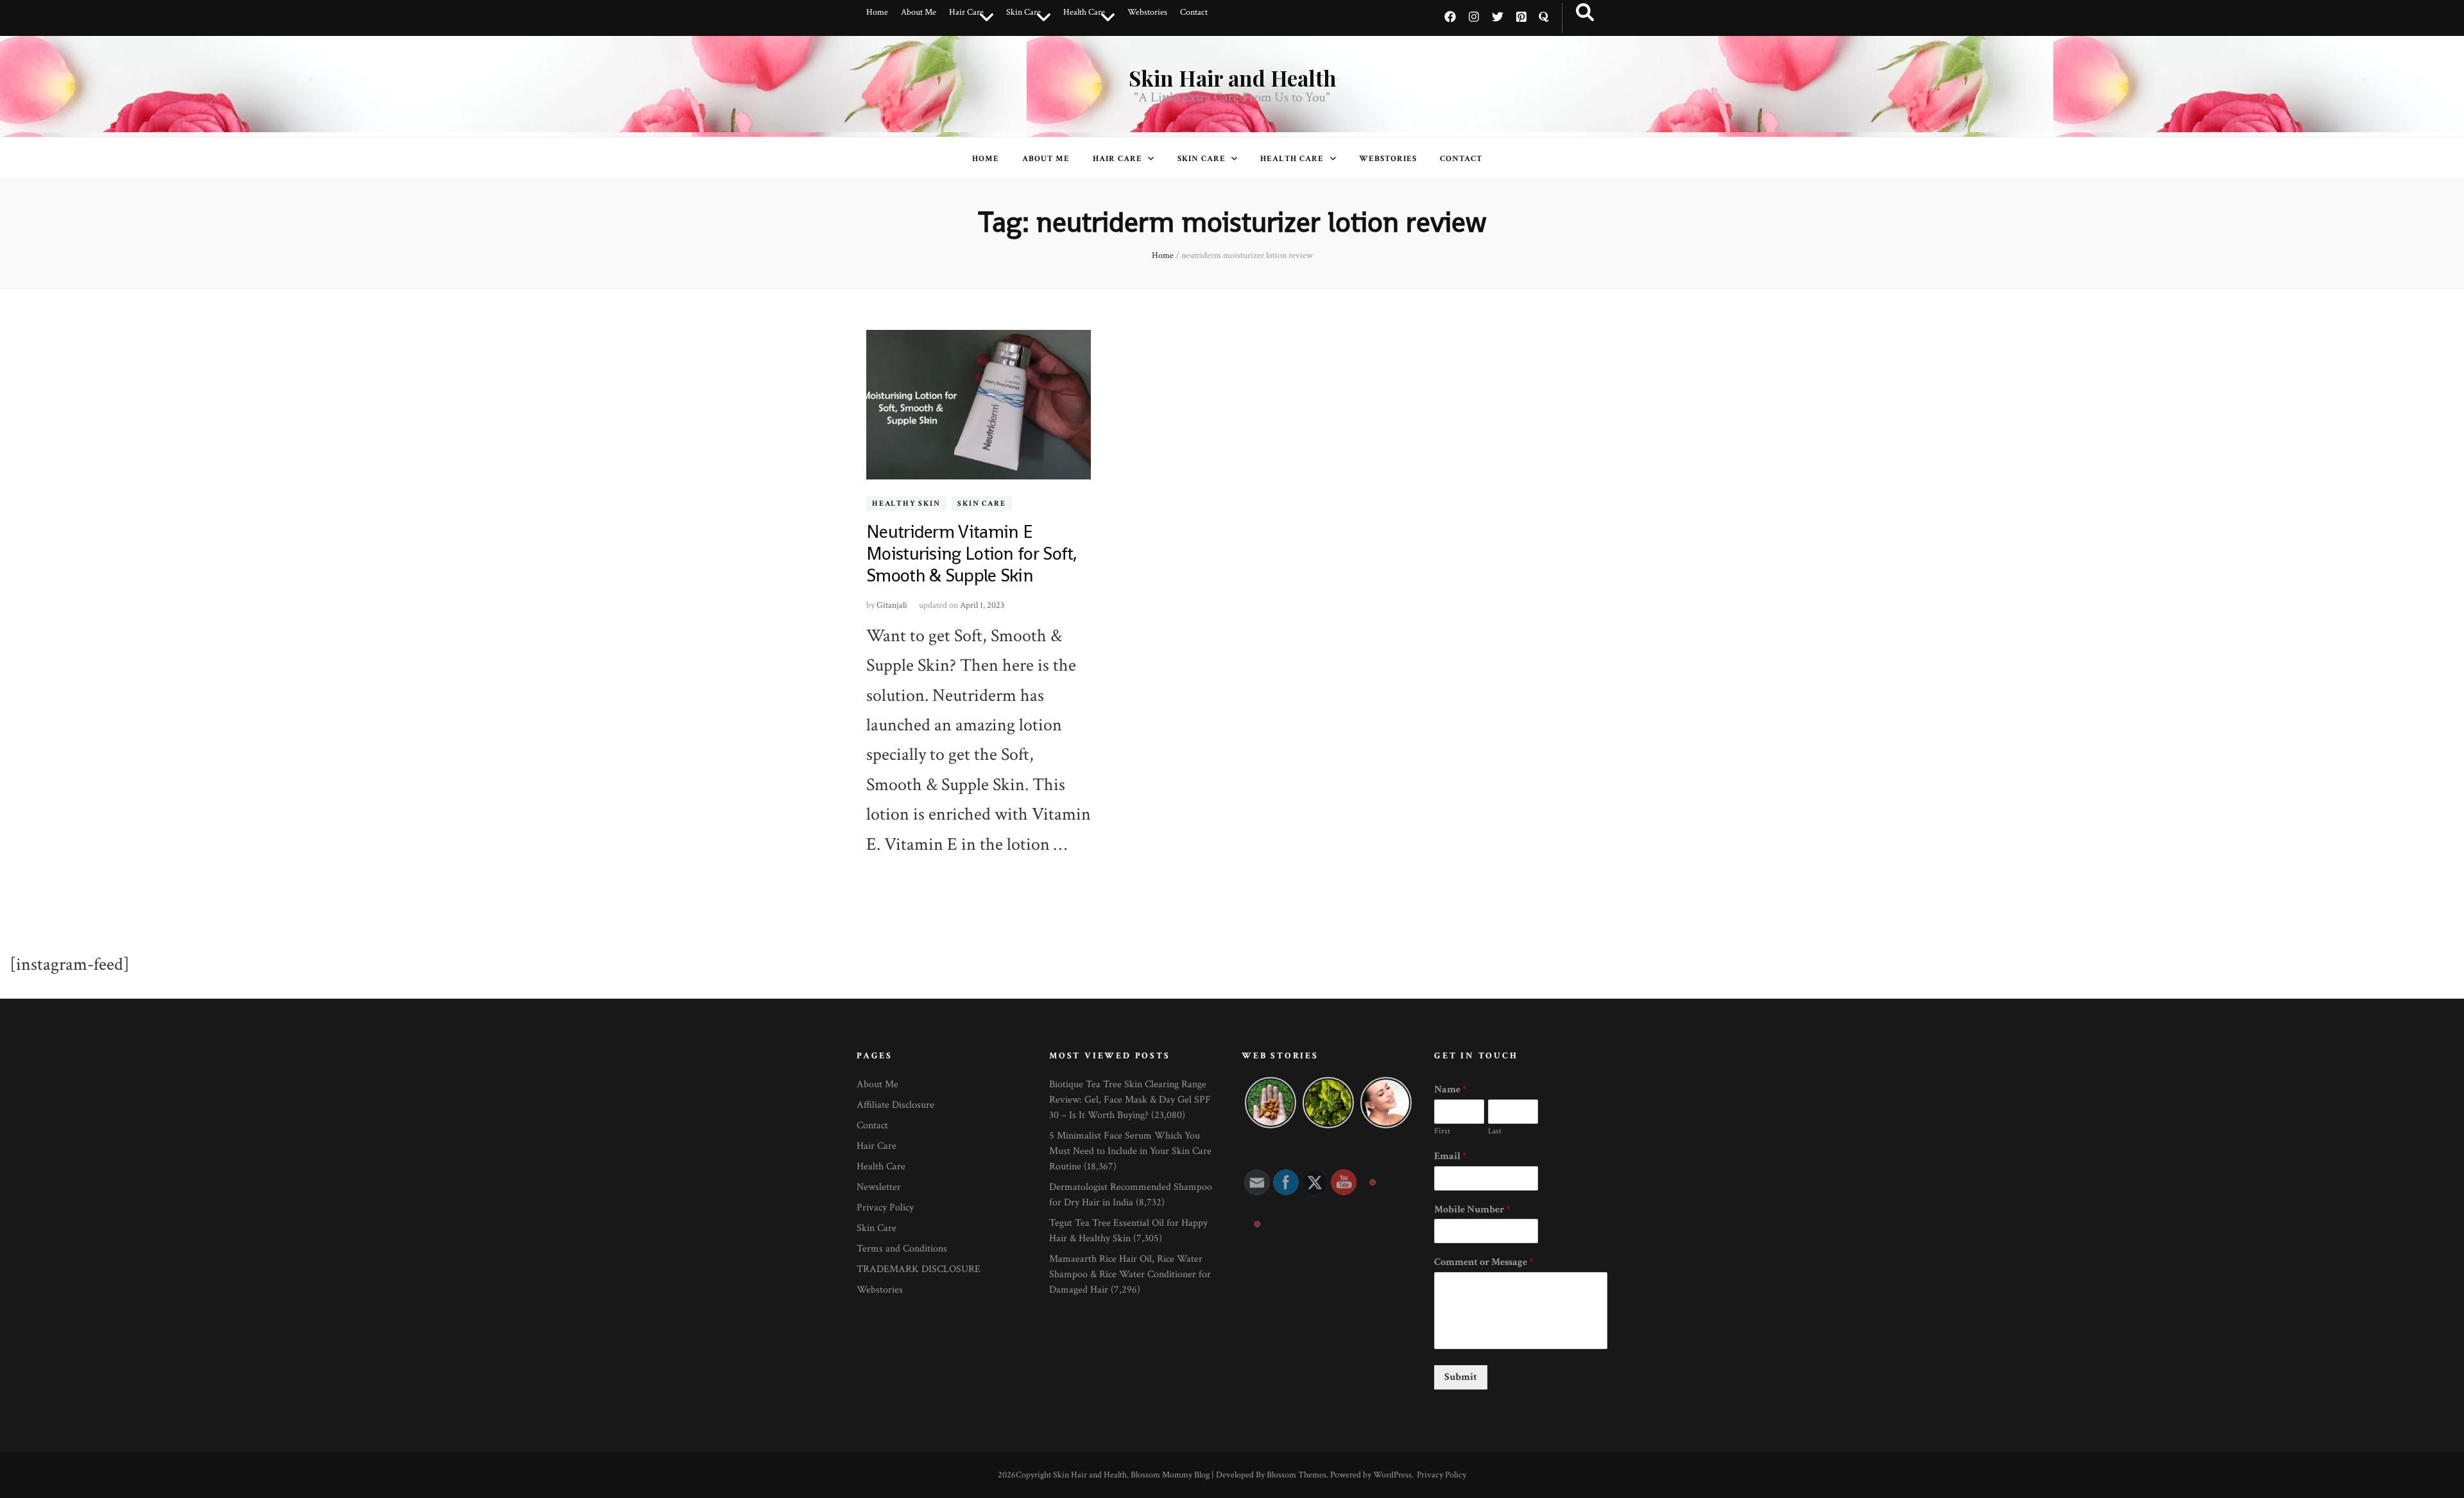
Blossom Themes (1296, 1475)
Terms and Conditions (902, 1249)
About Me (919, 12)
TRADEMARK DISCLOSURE (919, 1269)
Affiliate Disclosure (895, 1105)
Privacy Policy (885, 1208)
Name (1450, 1090)
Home (877, 12)
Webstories (1147, 12)
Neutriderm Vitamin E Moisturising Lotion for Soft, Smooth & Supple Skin (972, 553)
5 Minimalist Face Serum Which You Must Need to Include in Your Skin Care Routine (1130, 1151)
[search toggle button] (1585, 13)
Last (1495, 1132)
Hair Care (966, 12)
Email (1450, 1157)
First (1442, 1132)
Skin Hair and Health (1232, 78)
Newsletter (879, 1187)
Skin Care (1023, 12)
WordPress (1392, 1475)
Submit (1461, 1377)
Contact (1194, 12)
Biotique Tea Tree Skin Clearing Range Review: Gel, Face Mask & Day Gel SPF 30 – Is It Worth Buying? (1130, 1100)
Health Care (1084, 12)
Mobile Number (1472, 1210)
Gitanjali (892, 605)
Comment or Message (1484, 1262)
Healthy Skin (906, 504)
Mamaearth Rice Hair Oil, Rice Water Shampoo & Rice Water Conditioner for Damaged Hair (1130, 1274)
